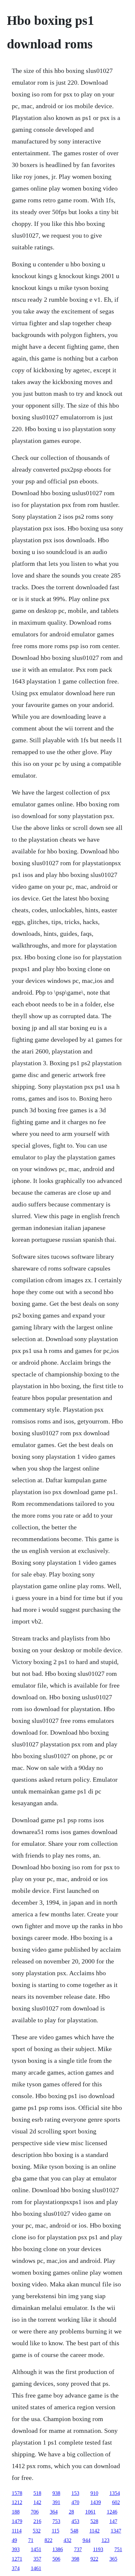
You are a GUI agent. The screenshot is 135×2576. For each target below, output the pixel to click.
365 (113, 2559)
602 (116, 2502)
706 (35, 2512)
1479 (17, 2521)
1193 (98, 2549)
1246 (112, 2512)
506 (56, 2559)
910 (94, 2493)
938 (56, 2493)
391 (56, 2502)
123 (106, 2540)
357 (37, 2559)
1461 (36, 2568)
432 (67, 2540)
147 (113, 2521)
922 (94, 2559)
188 (16, 2512)
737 (78, 2549)
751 (118, 2549)
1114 (17, 2531)
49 (14, 2540)
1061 (90, 2512)
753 (56, 2521)
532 (37, 2531)
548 (74, 2531)
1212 (17, 2502)
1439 (96, 2502)
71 (31, 2540)
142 (37, 2502)
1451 (36, 2549)
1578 (17, 2493)
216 (37, 2521)
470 (75, 2502)
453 (75, 2521)
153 (75, 2493)
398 (75, 2559)
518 (37, 2493)
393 (16, 2549)
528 (94, 2521)
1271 (17, 2559)
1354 (115, 2493)
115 (56, 2531)
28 (71, 2512)
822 (48, 2540)
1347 (116, 2531)
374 (16, 2568)
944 (87, 2540)
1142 (95, 2531)
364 (54, 2512)
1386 (58, 2549)
